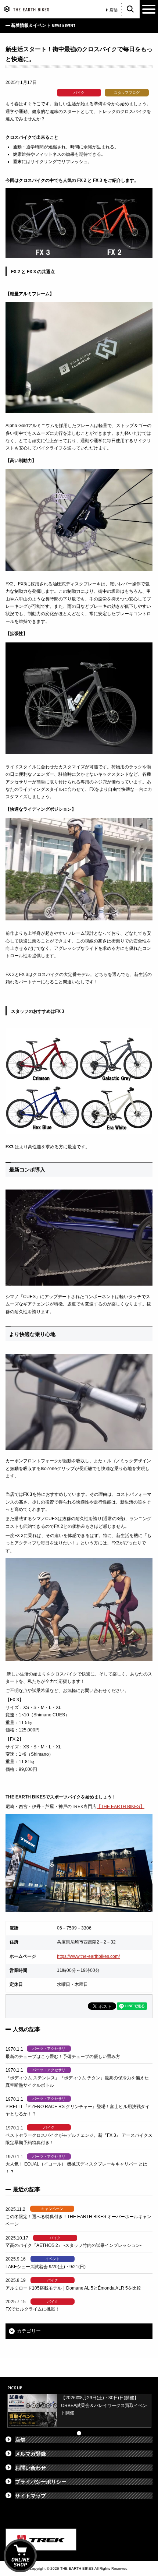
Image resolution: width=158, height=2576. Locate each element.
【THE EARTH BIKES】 (121, 1807)
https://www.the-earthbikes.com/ (88, 1956)
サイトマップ (30, 2496)
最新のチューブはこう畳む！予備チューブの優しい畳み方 (63, 2057)
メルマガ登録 (30, 2454)
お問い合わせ (30, 2468)
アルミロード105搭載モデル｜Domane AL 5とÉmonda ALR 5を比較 (73, 2288)
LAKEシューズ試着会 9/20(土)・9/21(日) (46, 2267)
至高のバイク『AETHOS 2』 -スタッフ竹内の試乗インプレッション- (73, 2245)
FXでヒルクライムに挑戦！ (33, 2309)
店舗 (114, 10)
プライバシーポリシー (41, 2482)
